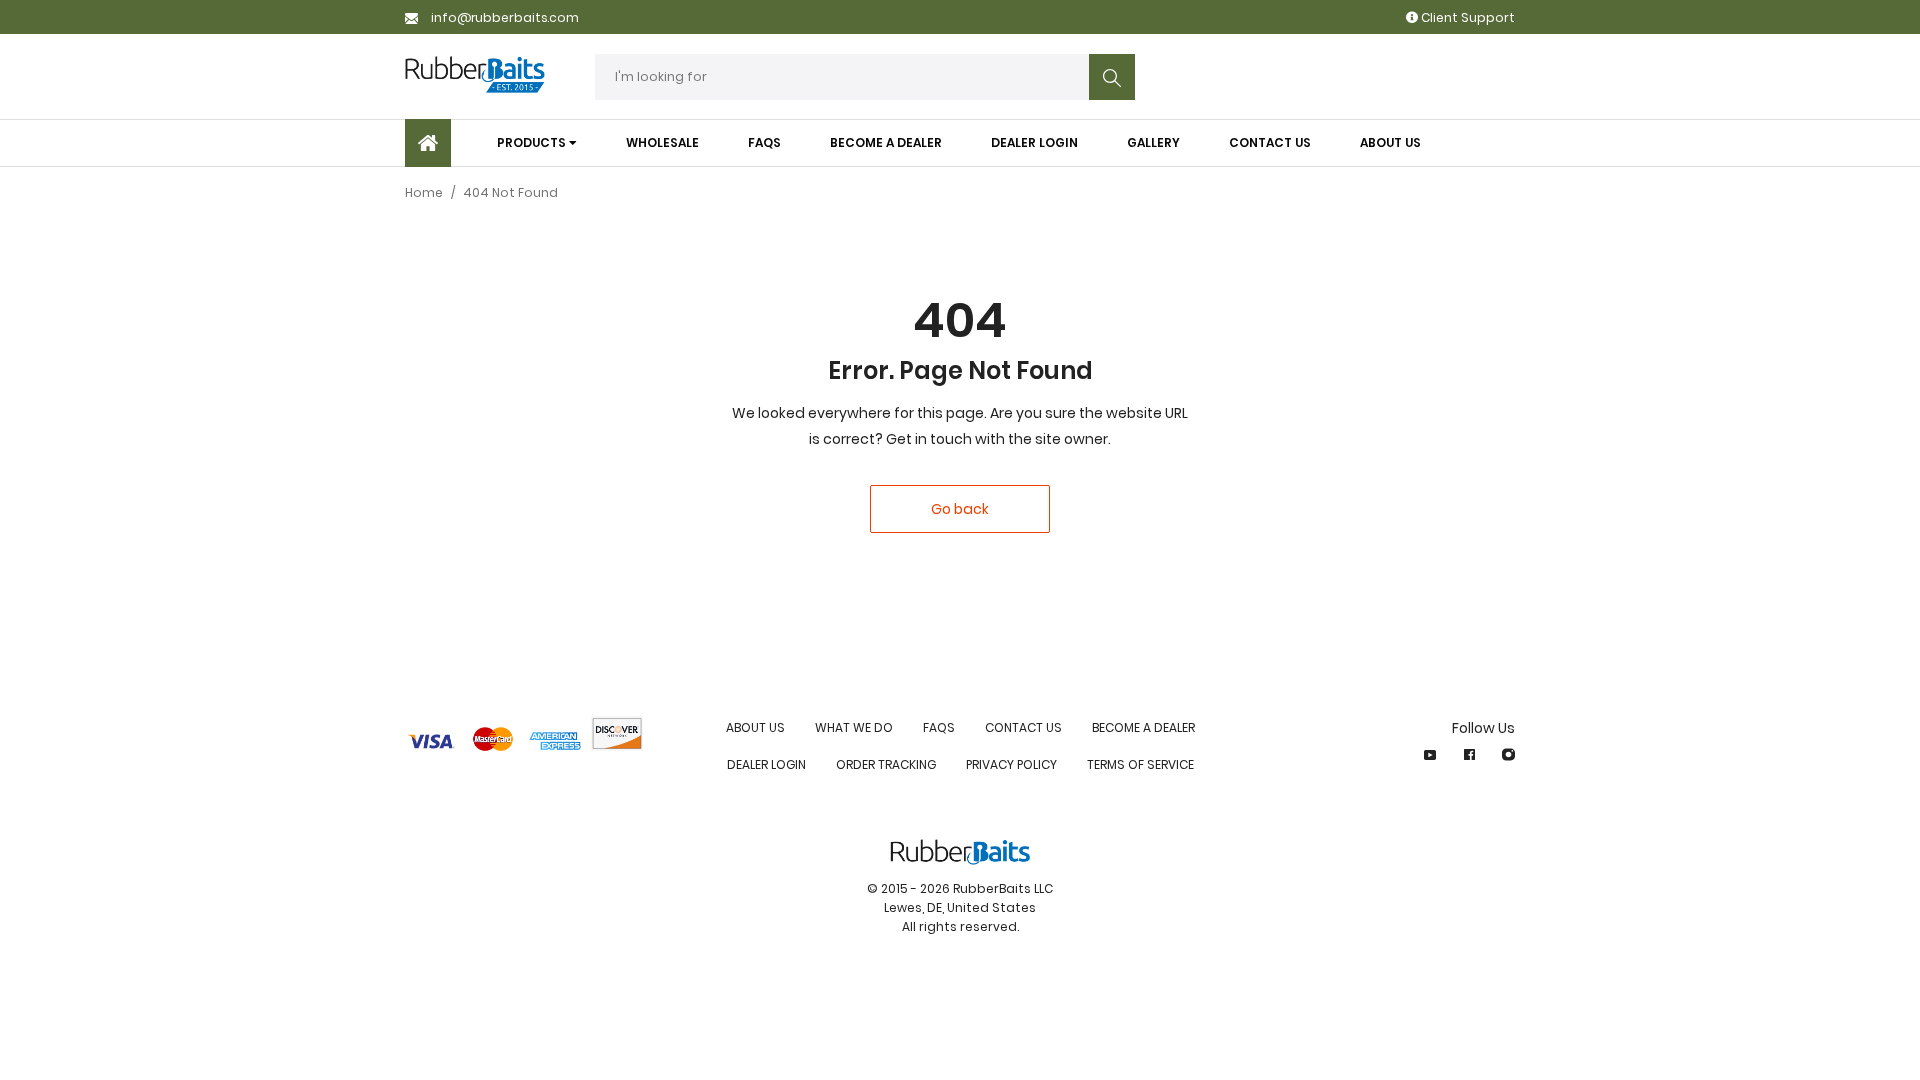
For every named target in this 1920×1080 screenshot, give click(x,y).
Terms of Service (1140, 764)
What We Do (854, 727)
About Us (755, 727)
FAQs (939, 727)
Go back (960, 509)
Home (424, 192)
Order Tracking (886, 764)
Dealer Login (766, 764)
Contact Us (1023, 727)
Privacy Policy (1011, 764)
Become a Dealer (1143, 727)
